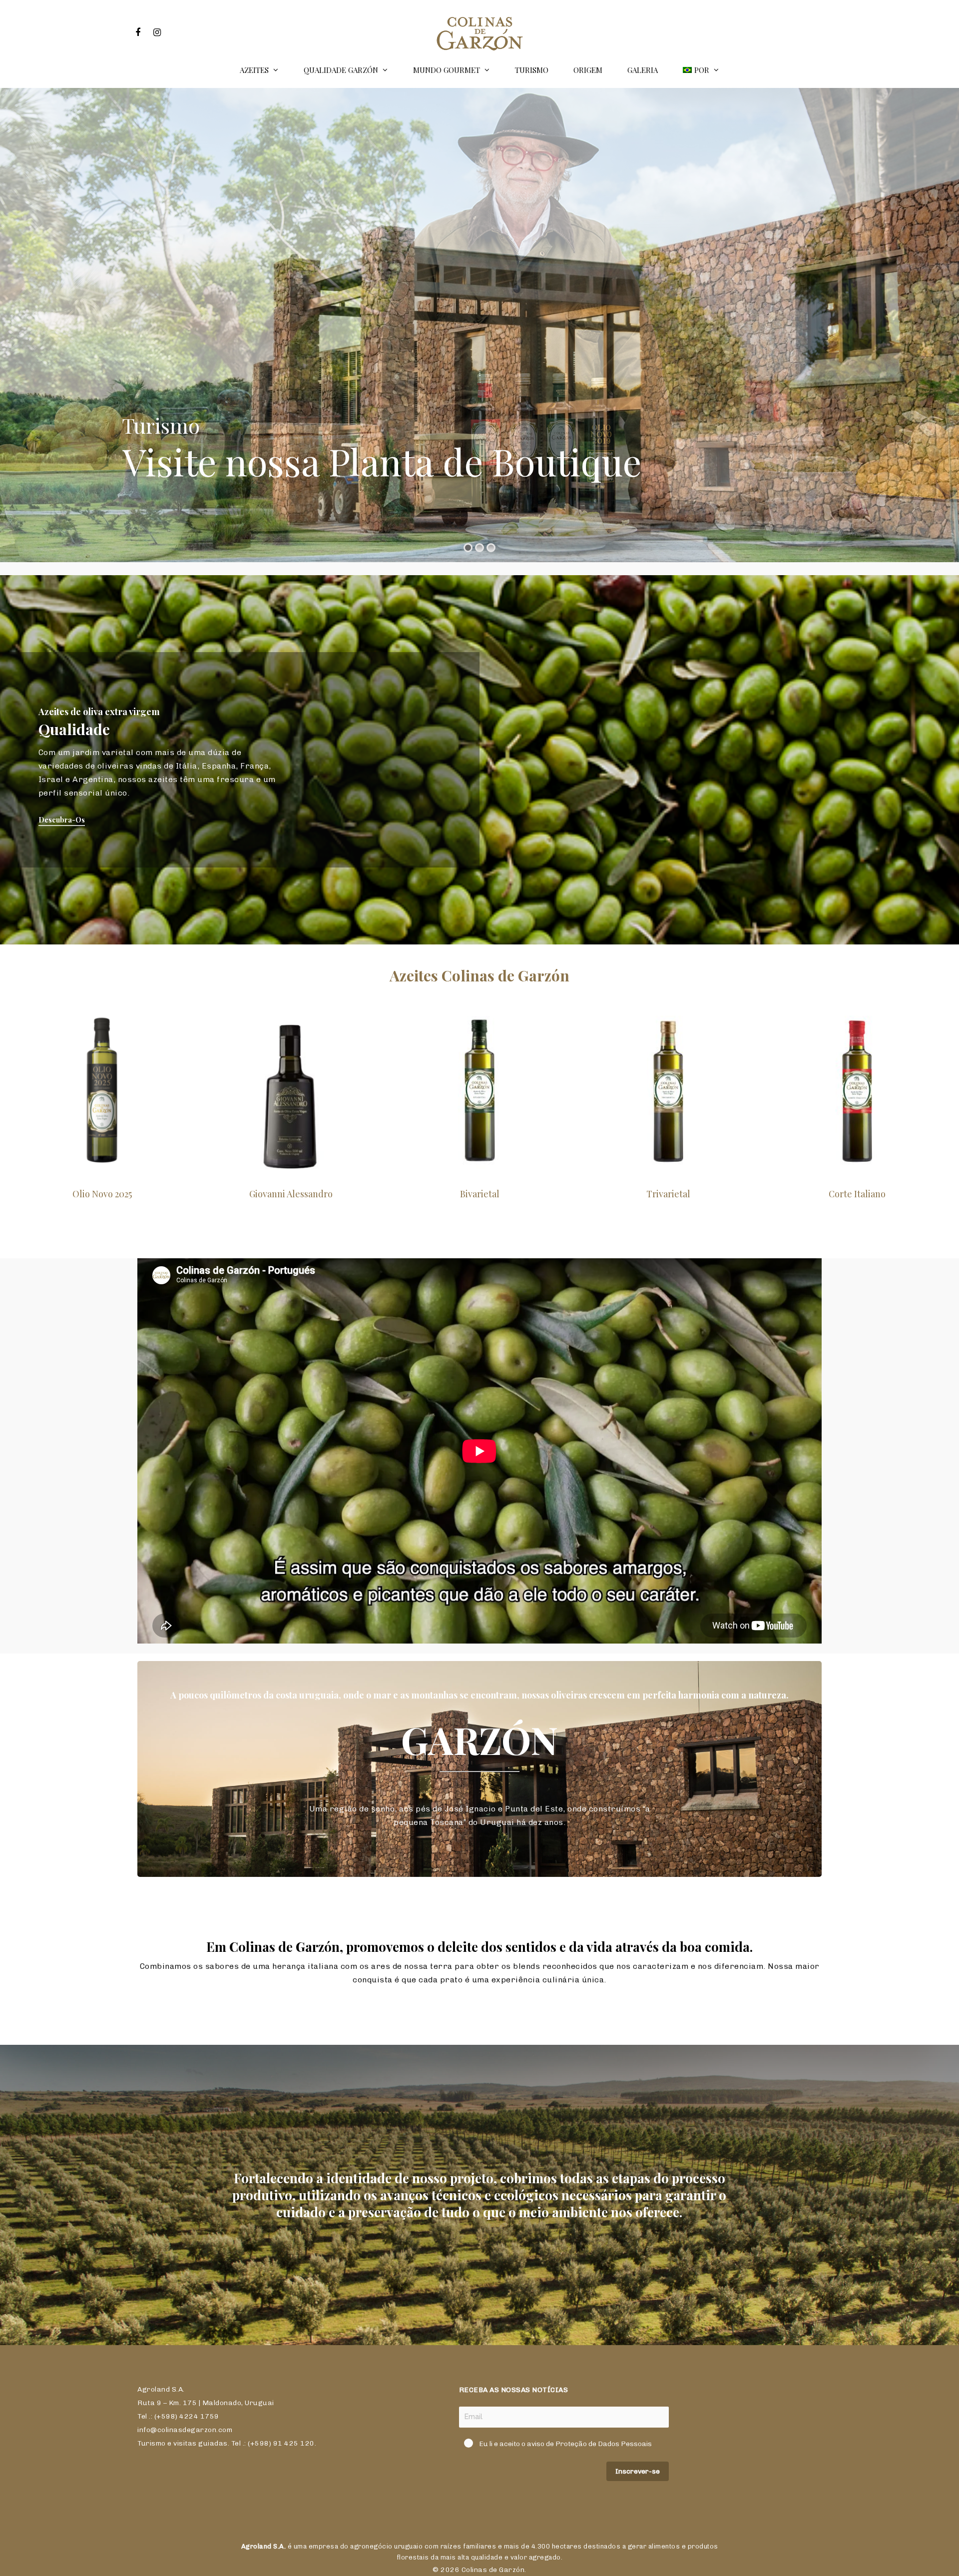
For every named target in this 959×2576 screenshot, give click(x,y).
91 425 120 (294, 2443)
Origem (588, 70)
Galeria (643, 70)
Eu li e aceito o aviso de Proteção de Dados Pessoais (565, 2444)
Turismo (532, 70)
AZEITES (254, 70)
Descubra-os (62, 820)
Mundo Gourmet (447, 70)
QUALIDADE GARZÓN (341, 70)
